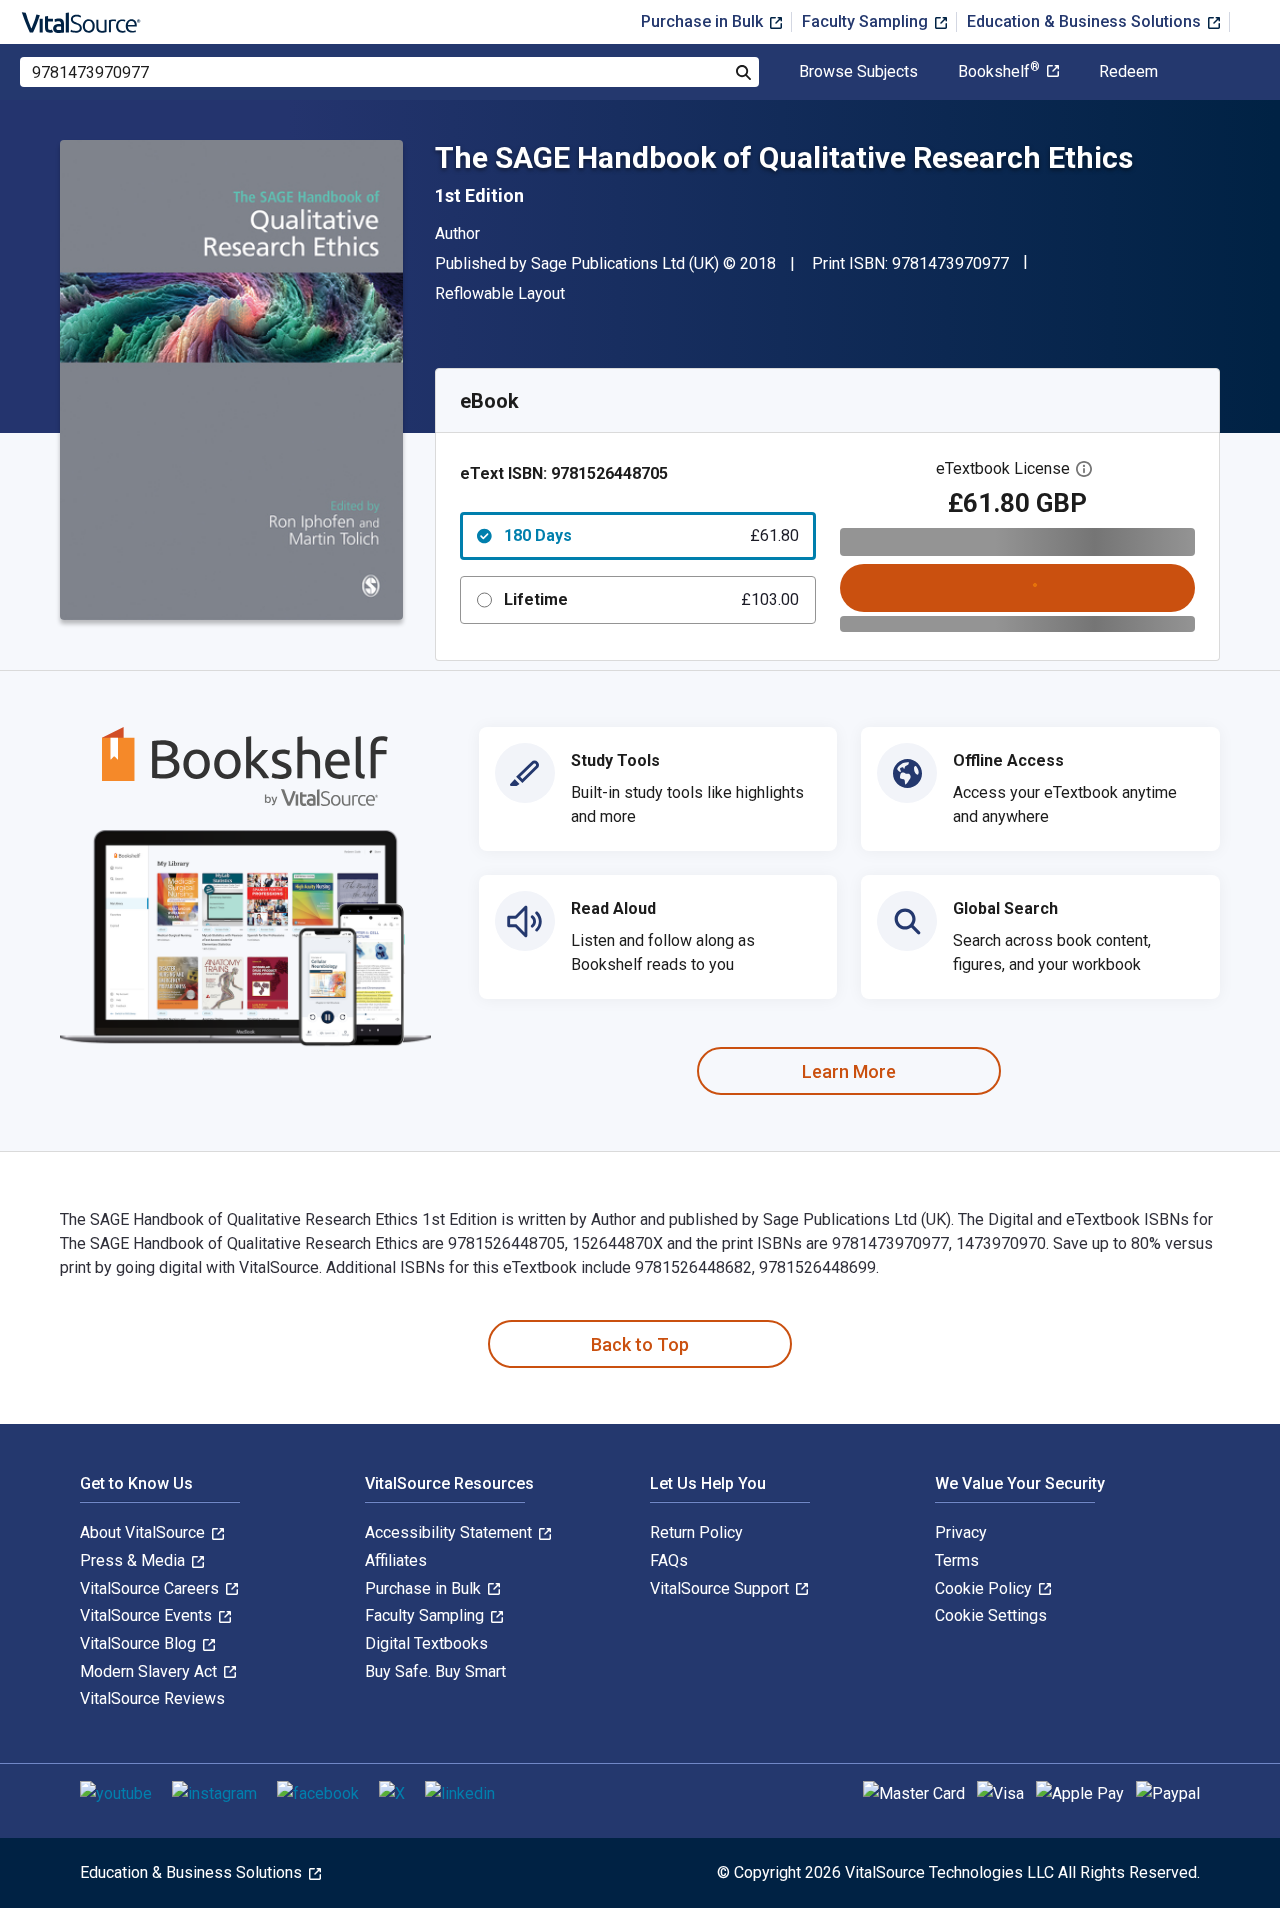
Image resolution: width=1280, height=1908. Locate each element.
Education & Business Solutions (1086, 21)
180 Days (651, 535)
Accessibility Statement (450, 1532)
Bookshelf (999, 72)
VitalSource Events (148, 1615)
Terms (957, 1560)
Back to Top (640, 1344)
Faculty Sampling (867, 21)
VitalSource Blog (140, 1643)
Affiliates (396, 1560)
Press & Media (134, 1560)
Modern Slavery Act (150, 1671)
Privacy (961, 1532)
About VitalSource (144, 1532)
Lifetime (651, 599)
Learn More (849, 1071)
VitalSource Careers (151, 1588)
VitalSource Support (721, 1588)
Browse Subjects (858, 72)
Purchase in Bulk (704, 21)
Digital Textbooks (426, 1643)
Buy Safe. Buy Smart (435, 1671)
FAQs (669, 1560)
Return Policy (696, 1532)
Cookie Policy (985, 1588)
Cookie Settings (991, 1615)
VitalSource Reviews (152, 1698)
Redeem (1128, 72)
